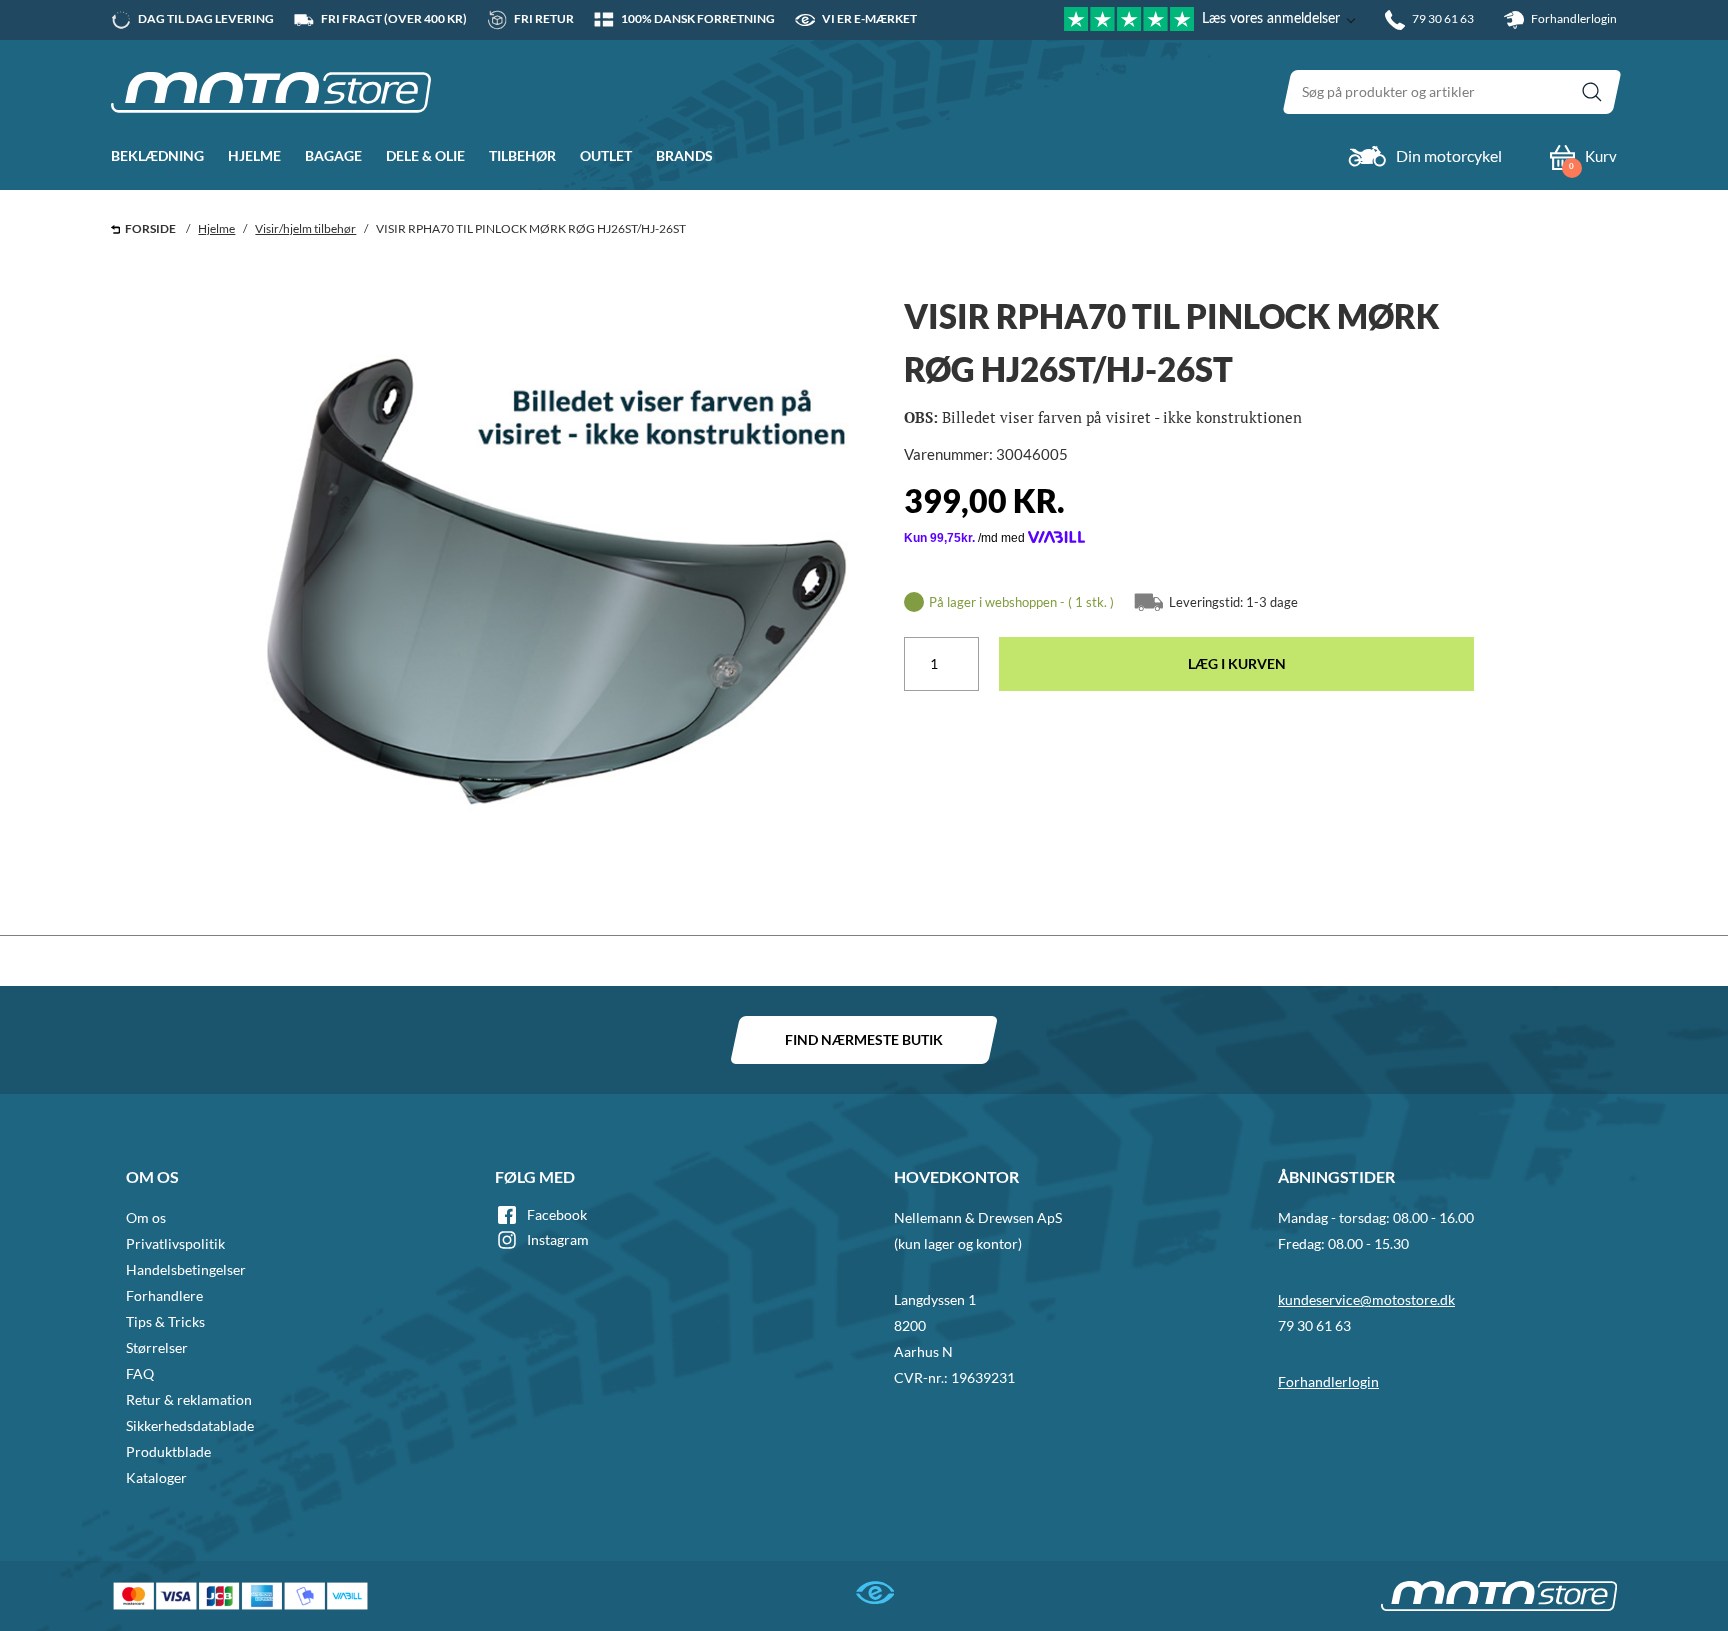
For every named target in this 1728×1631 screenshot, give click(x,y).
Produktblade (168, 1451)
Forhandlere (164, 1295)
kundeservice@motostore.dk (1366, 1299)
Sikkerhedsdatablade (190, 1425)
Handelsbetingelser (186, 1269)
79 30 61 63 (1314, 1325)
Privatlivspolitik (175, 1243)
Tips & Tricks (165, 1321)
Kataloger (156, 1477)
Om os (146, 1217)
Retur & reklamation (189, 1399)
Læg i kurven (1237, 663)
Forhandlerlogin (1573, 18)
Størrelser (157, 1347)
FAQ (140, 1373)
